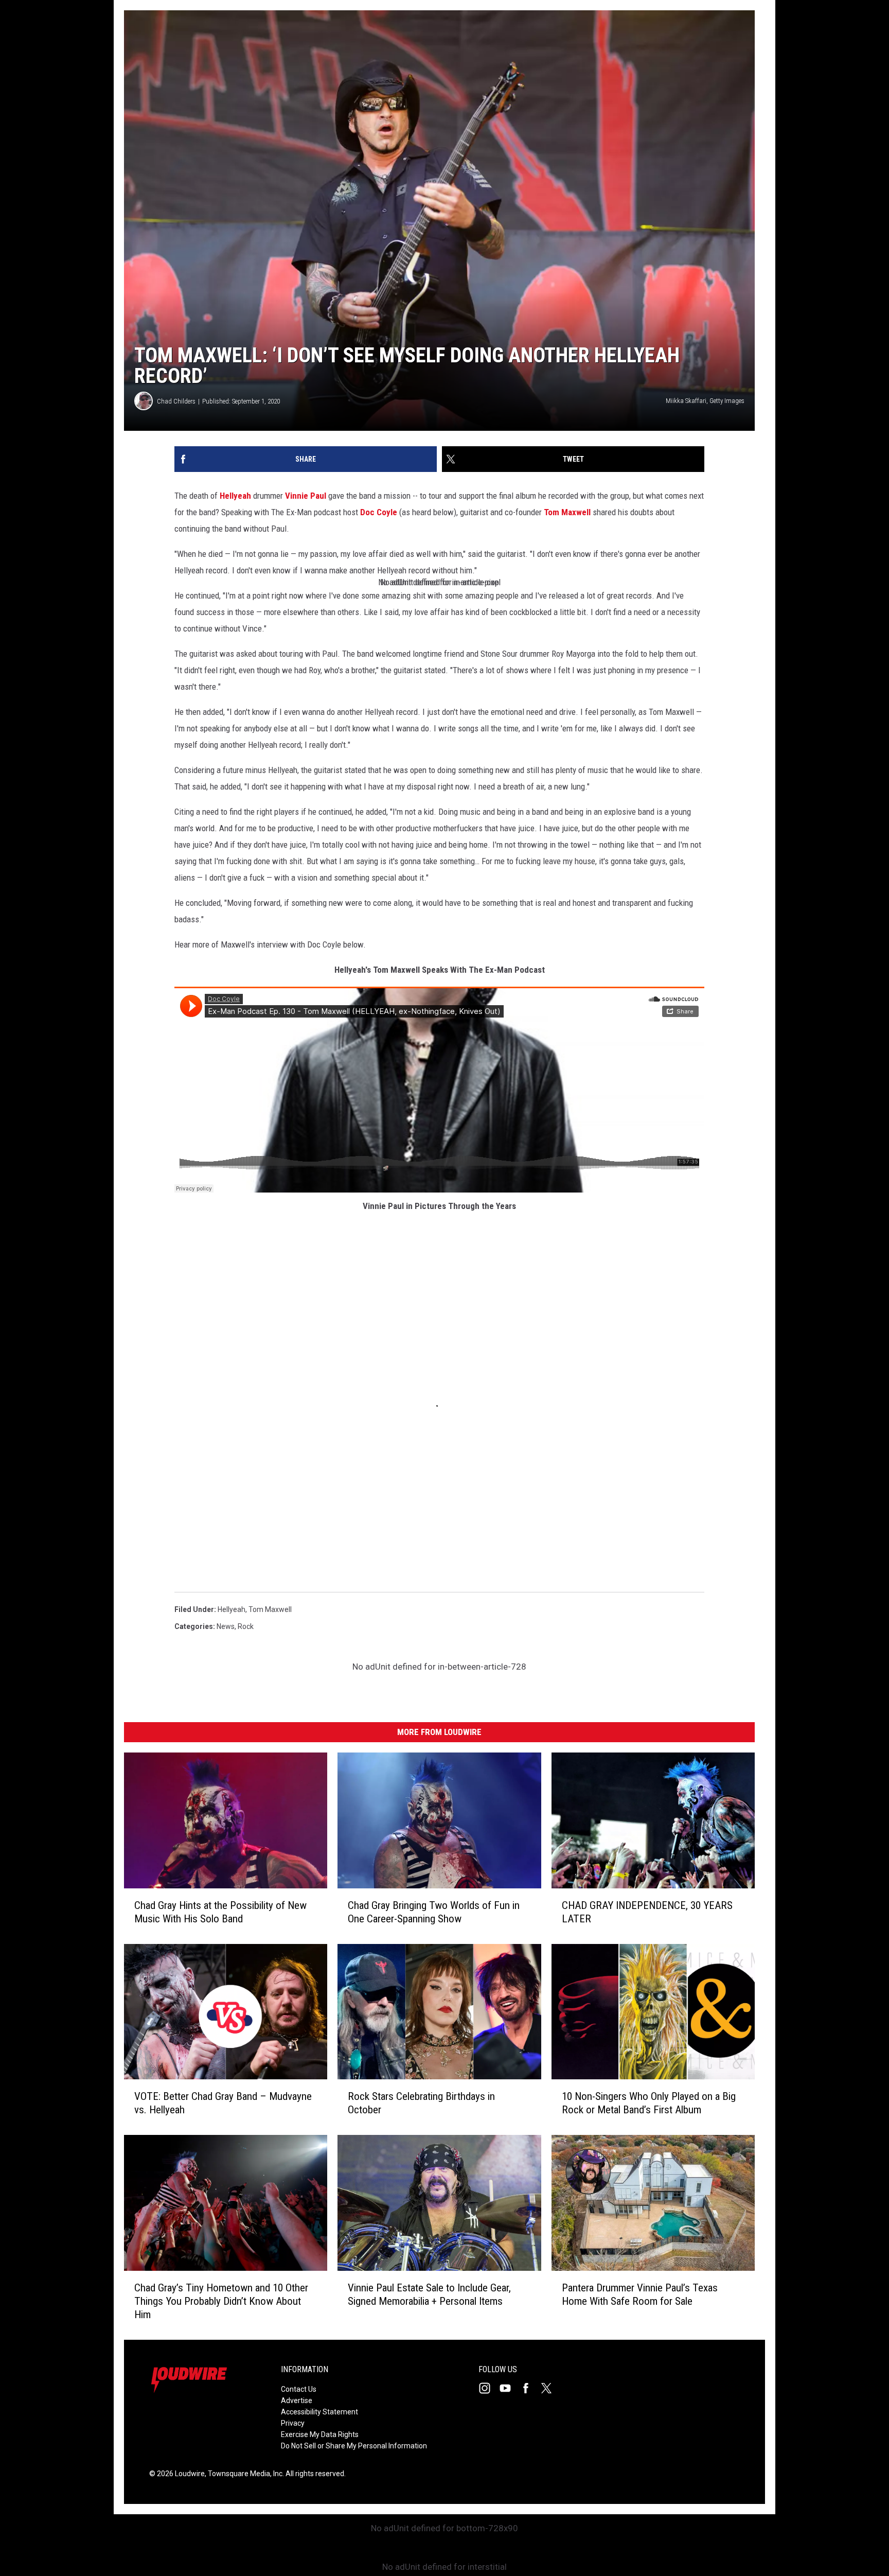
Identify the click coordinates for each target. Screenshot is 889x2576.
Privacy (293, 2423)
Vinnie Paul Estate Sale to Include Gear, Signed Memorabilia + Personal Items (429, 2294)
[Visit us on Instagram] (489, 2388)
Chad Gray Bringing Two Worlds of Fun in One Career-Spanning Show (434, 1912)
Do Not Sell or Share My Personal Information (354, 2446)
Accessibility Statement (319, 2412)
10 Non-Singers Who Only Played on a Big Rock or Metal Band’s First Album (649, 2103)
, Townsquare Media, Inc (244, 2474)
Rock (246, 1626)
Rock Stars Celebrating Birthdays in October (421, 2103)
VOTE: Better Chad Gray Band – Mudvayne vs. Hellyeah (223, 2103)
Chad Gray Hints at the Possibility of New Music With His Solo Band (220, 1912)
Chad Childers (176, 401)
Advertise (297, 2400)
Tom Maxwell (567, 512)
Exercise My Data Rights (320, 2434)
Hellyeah (235, 496)
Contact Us (299, 2389)
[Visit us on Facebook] (530, 2388)
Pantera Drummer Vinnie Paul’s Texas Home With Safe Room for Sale (640, 2294)
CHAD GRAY (647, 1912)
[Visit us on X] (550, 2388)
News (226, 1626)
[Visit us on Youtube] (509, 2388)
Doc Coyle (379, 512)
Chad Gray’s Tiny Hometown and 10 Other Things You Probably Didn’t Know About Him (221, 2301)
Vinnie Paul (306, 496)
